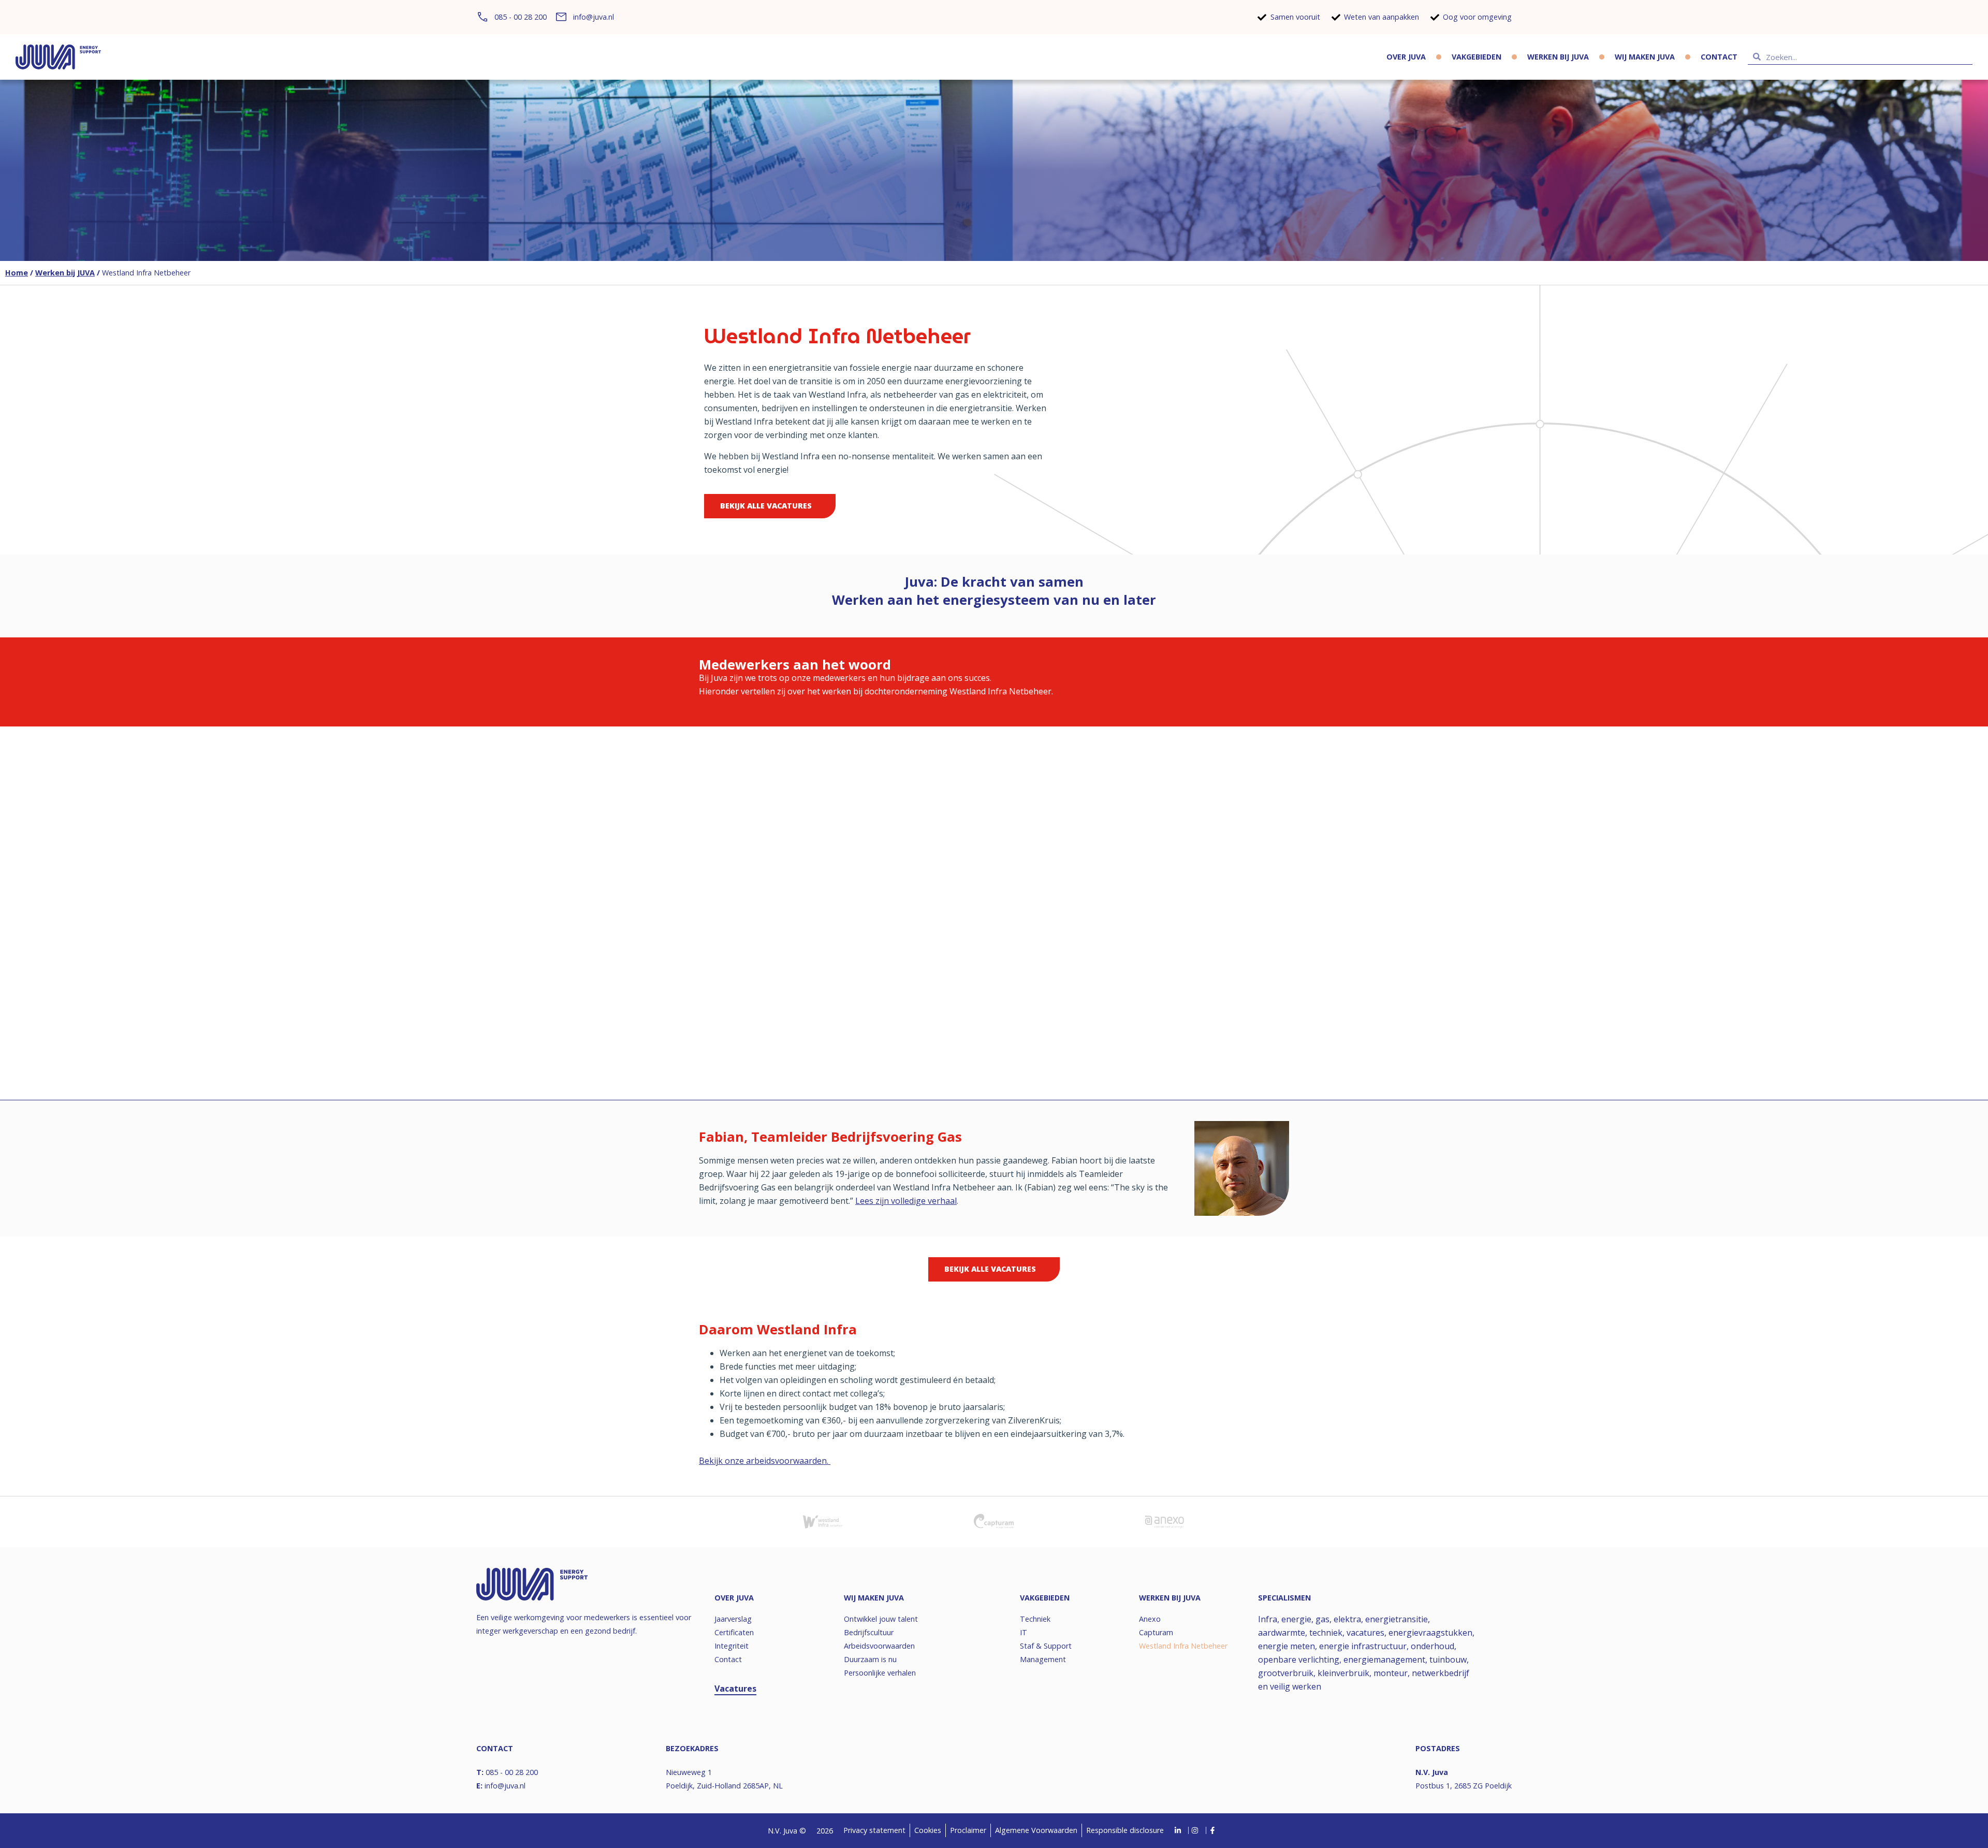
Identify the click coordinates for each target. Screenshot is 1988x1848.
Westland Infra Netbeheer (1183, 1646)
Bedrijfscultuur (869, 1632)
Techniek (1035, 1619)
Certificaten (734, 1632)
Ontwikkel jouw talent (881, 1619)
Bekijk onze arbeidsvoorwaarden (763, 1461)
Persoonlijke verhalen (880, 1673)
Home (17, 273)
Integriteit (732, 1646)
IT (1024, 1632)
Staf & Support (1046, 1646)
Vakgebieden (1477, 57)
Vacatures (735, 1689)
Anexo (1150, 1619)
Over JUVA (1406, 57)
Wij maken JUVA (1645, 57)
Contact (1719, 57)
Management (1043, 1659)
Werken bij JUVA (1558, 57)
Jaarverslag (733, 1619)
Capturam (1156, 1632)
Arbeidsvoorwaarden (879, 1646)
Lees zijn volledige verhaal (906, 1201)
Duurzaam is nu (870, 1659)
